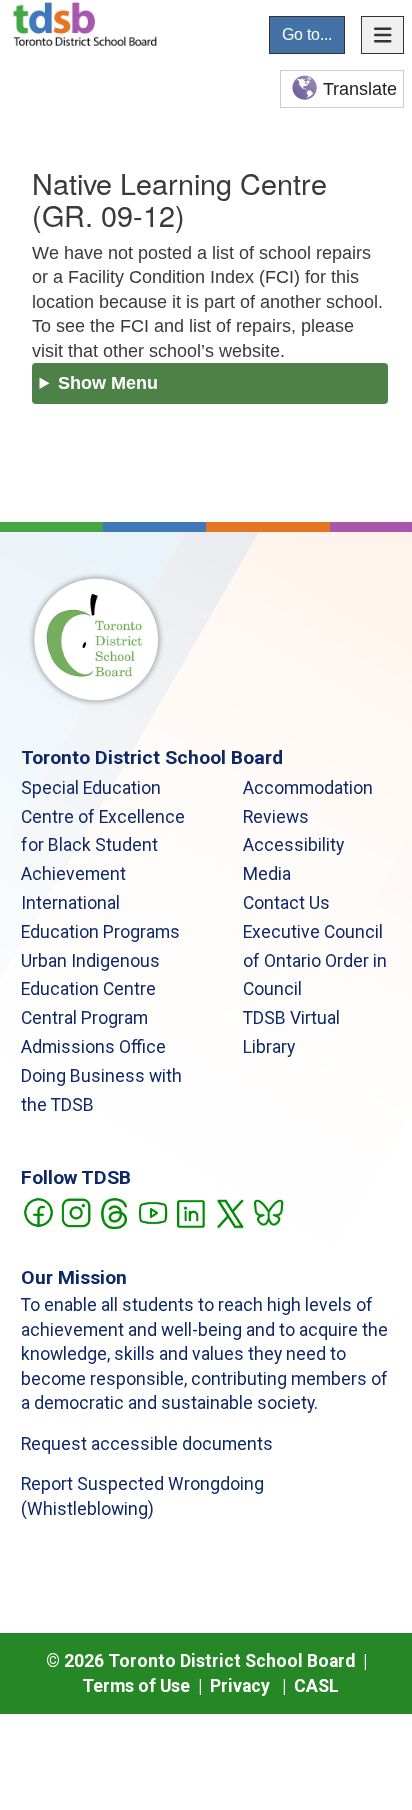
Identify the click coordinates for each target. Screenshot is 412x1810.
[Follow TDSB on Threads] (113, 1211)
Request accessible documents (147, 1444)
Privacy (240, 1686)
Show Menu (108, 383)
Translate (360, 89)
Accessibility (293, 845)
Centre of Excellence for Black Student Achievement (103, 846)
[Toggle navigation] (383, 35)
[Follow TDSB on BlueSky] (267, 1211)
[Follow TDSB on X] (229, 1211)
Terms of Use (136, 1686)
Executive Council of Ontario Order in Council (315, 961)
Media (267, 874)
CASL (316, 1686)
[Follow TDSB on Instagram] (75, 1211)
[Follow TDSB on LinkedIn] (190, 1211)
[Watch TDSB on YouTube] (152, 1211)
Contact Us (286, 903)
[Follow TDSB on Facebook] (37, 1211)
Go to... (307, 34)
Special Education (91, 788)
